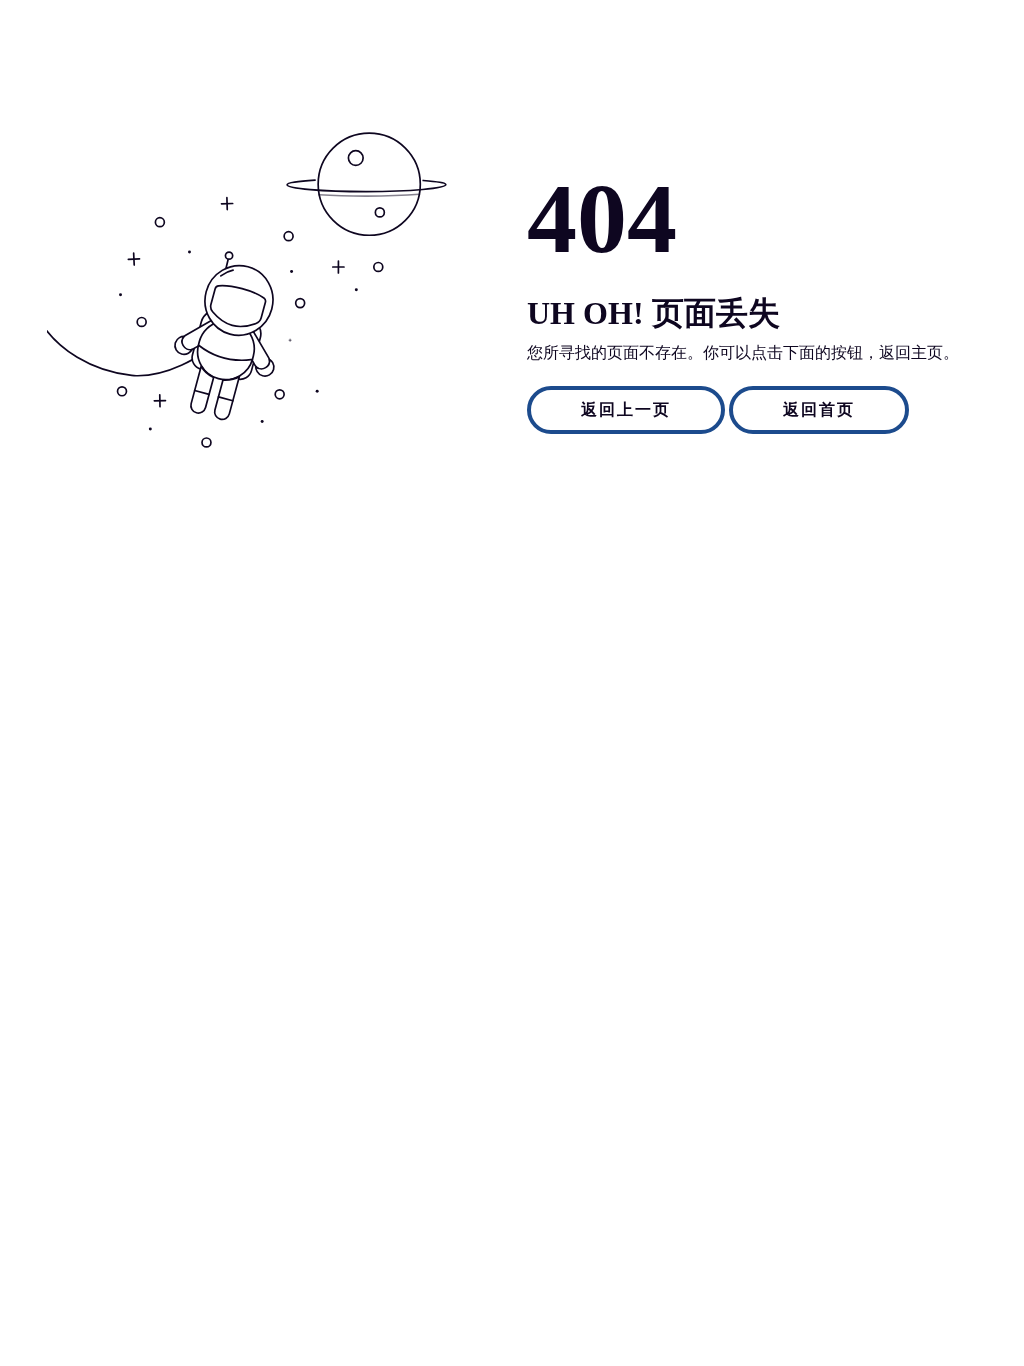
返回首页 (819, 409)
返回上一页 (626, 409)
